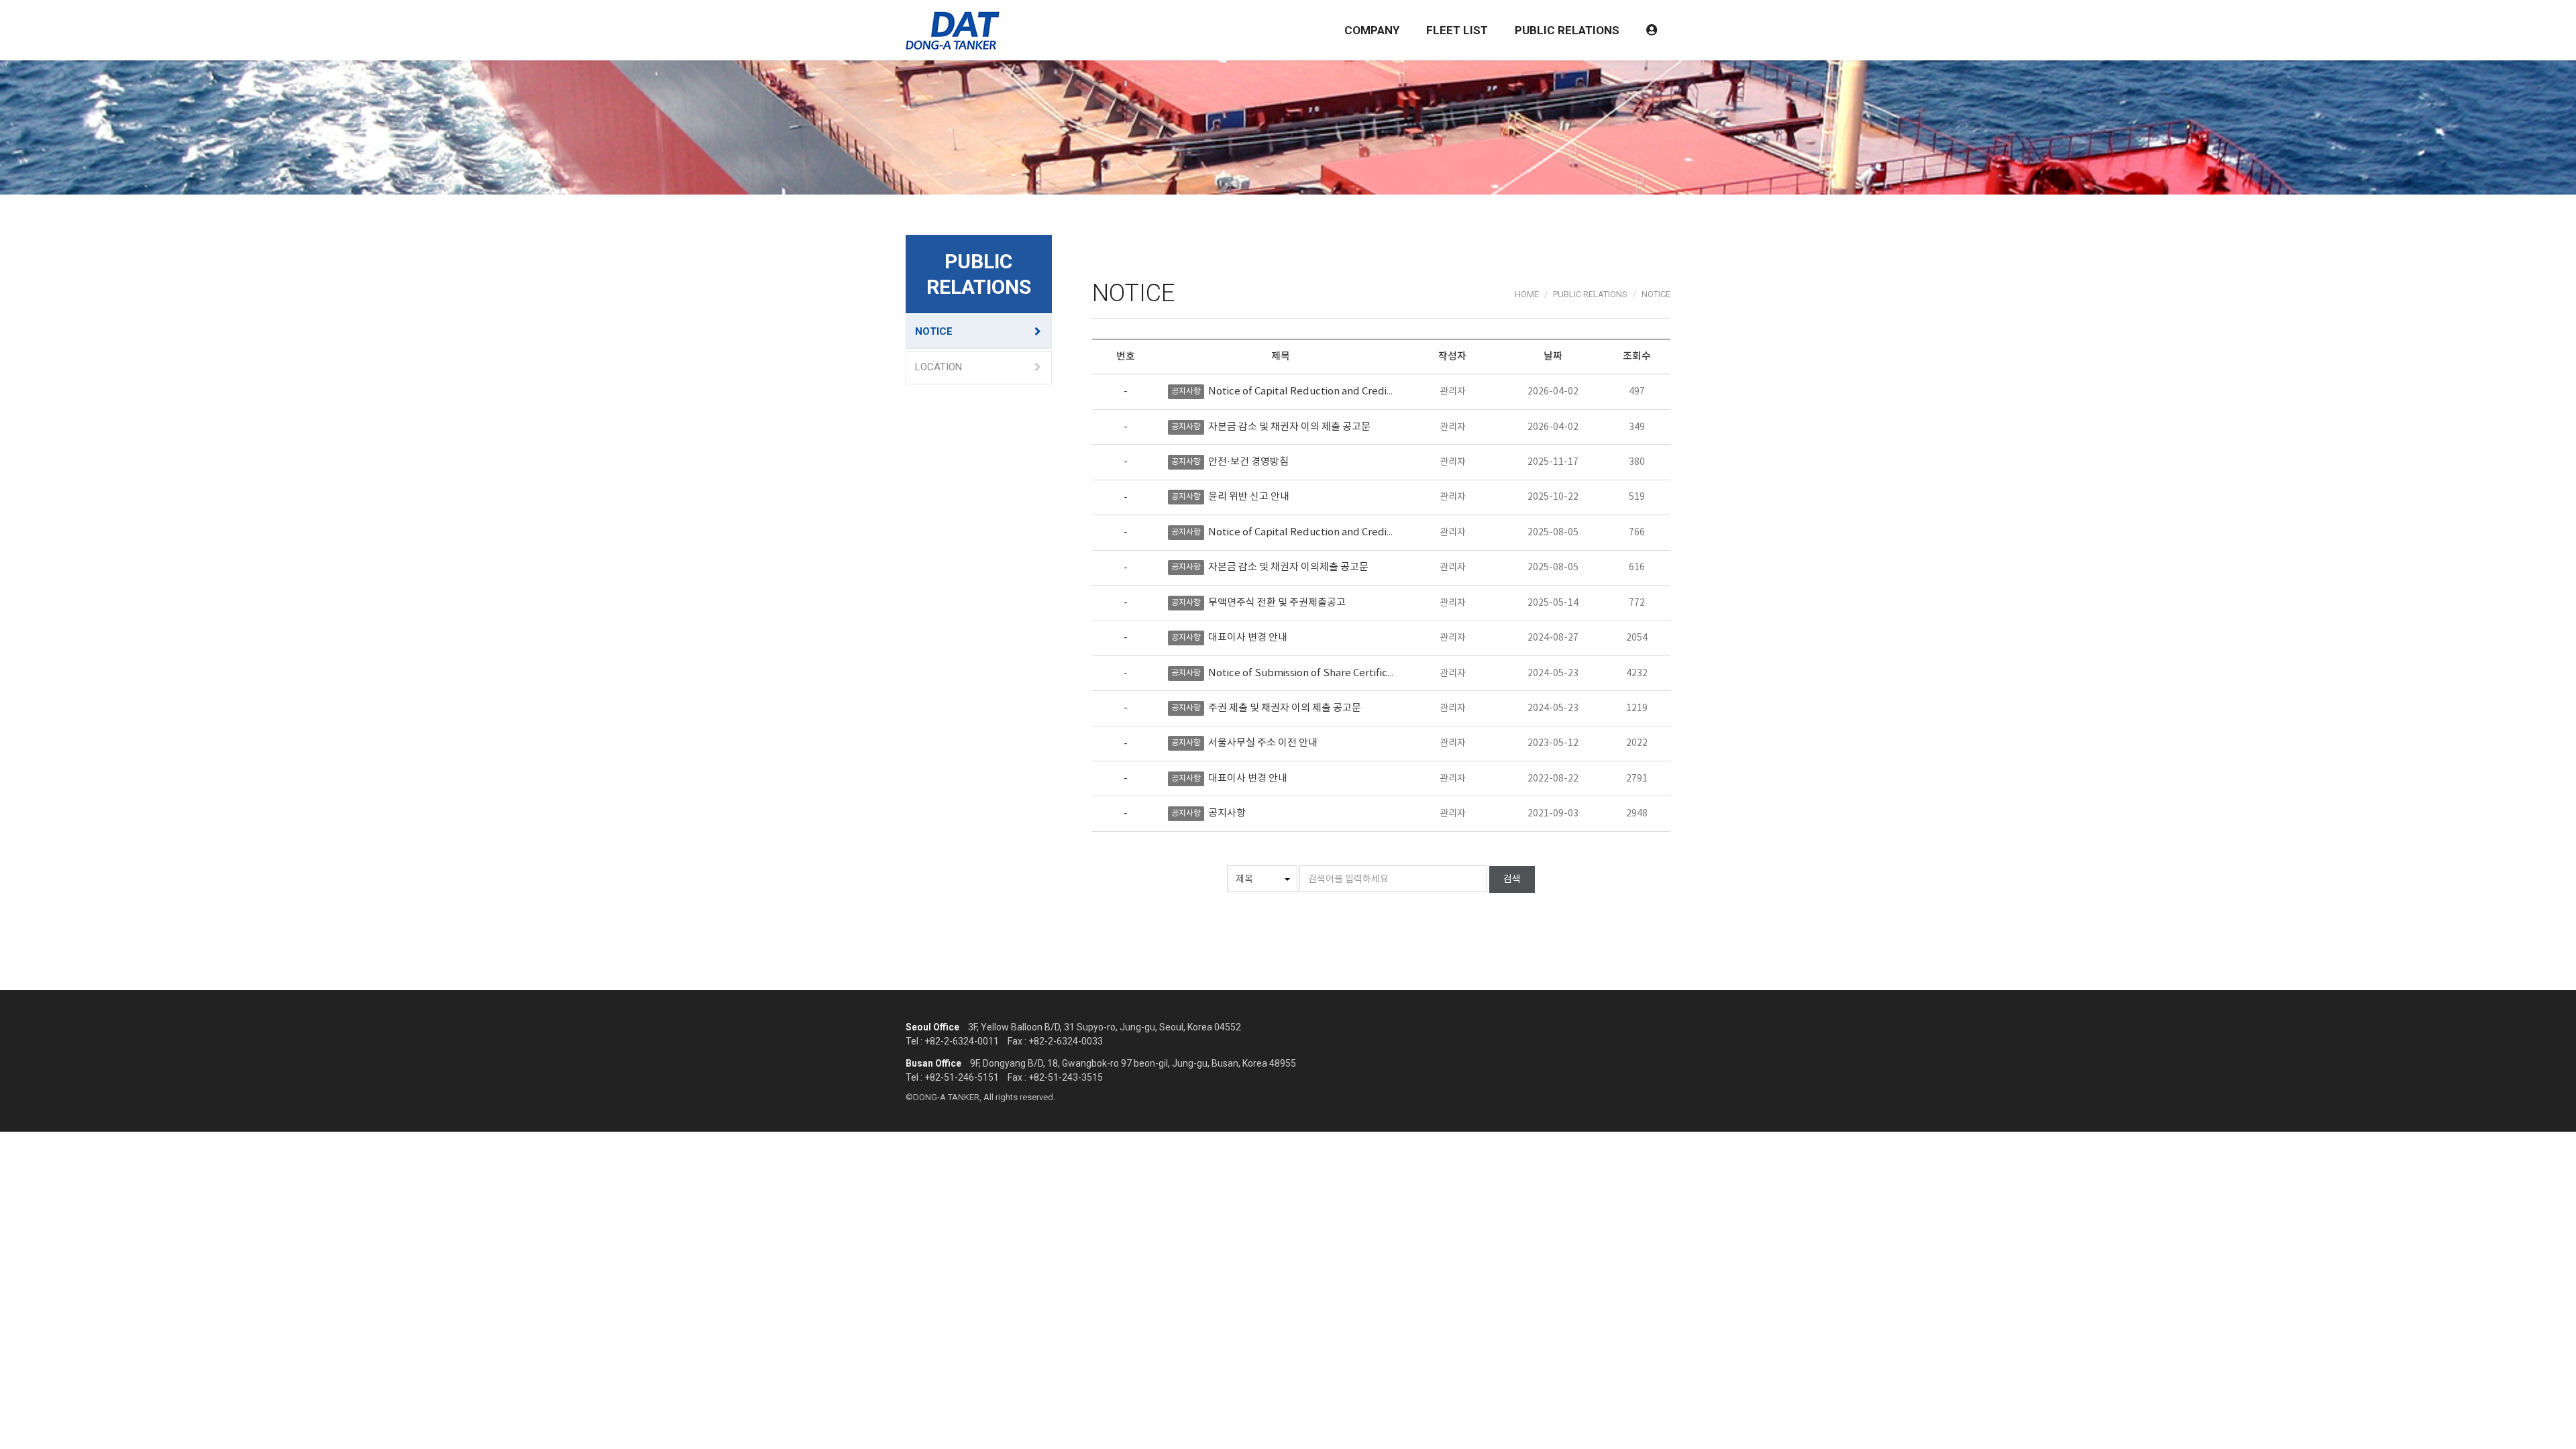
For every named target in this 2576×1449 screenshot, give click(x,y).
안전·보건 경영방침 (1248, 462)
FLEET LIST (1457, 30)
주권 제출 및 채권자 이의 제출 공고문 (1285, 708)
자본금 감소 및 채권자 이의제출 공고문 (1288, 567)
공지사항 (1227, 813)
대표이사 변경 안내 (1248, 638)
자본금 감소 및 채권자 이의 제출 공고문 (1289, 427)
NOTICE (934, 331)
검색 (1512, 879)
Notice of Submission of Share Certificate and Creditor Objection (1361, 673)
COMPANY (1372, 30)
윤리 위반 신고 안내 (1249, 497)
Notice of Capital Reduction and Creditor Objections (1331, 391)
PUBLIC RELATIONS (1567, 30)
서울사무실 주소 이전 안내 (1263, 743)
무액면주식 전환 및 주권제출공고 (1277, 603)
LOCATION (938, 367)
